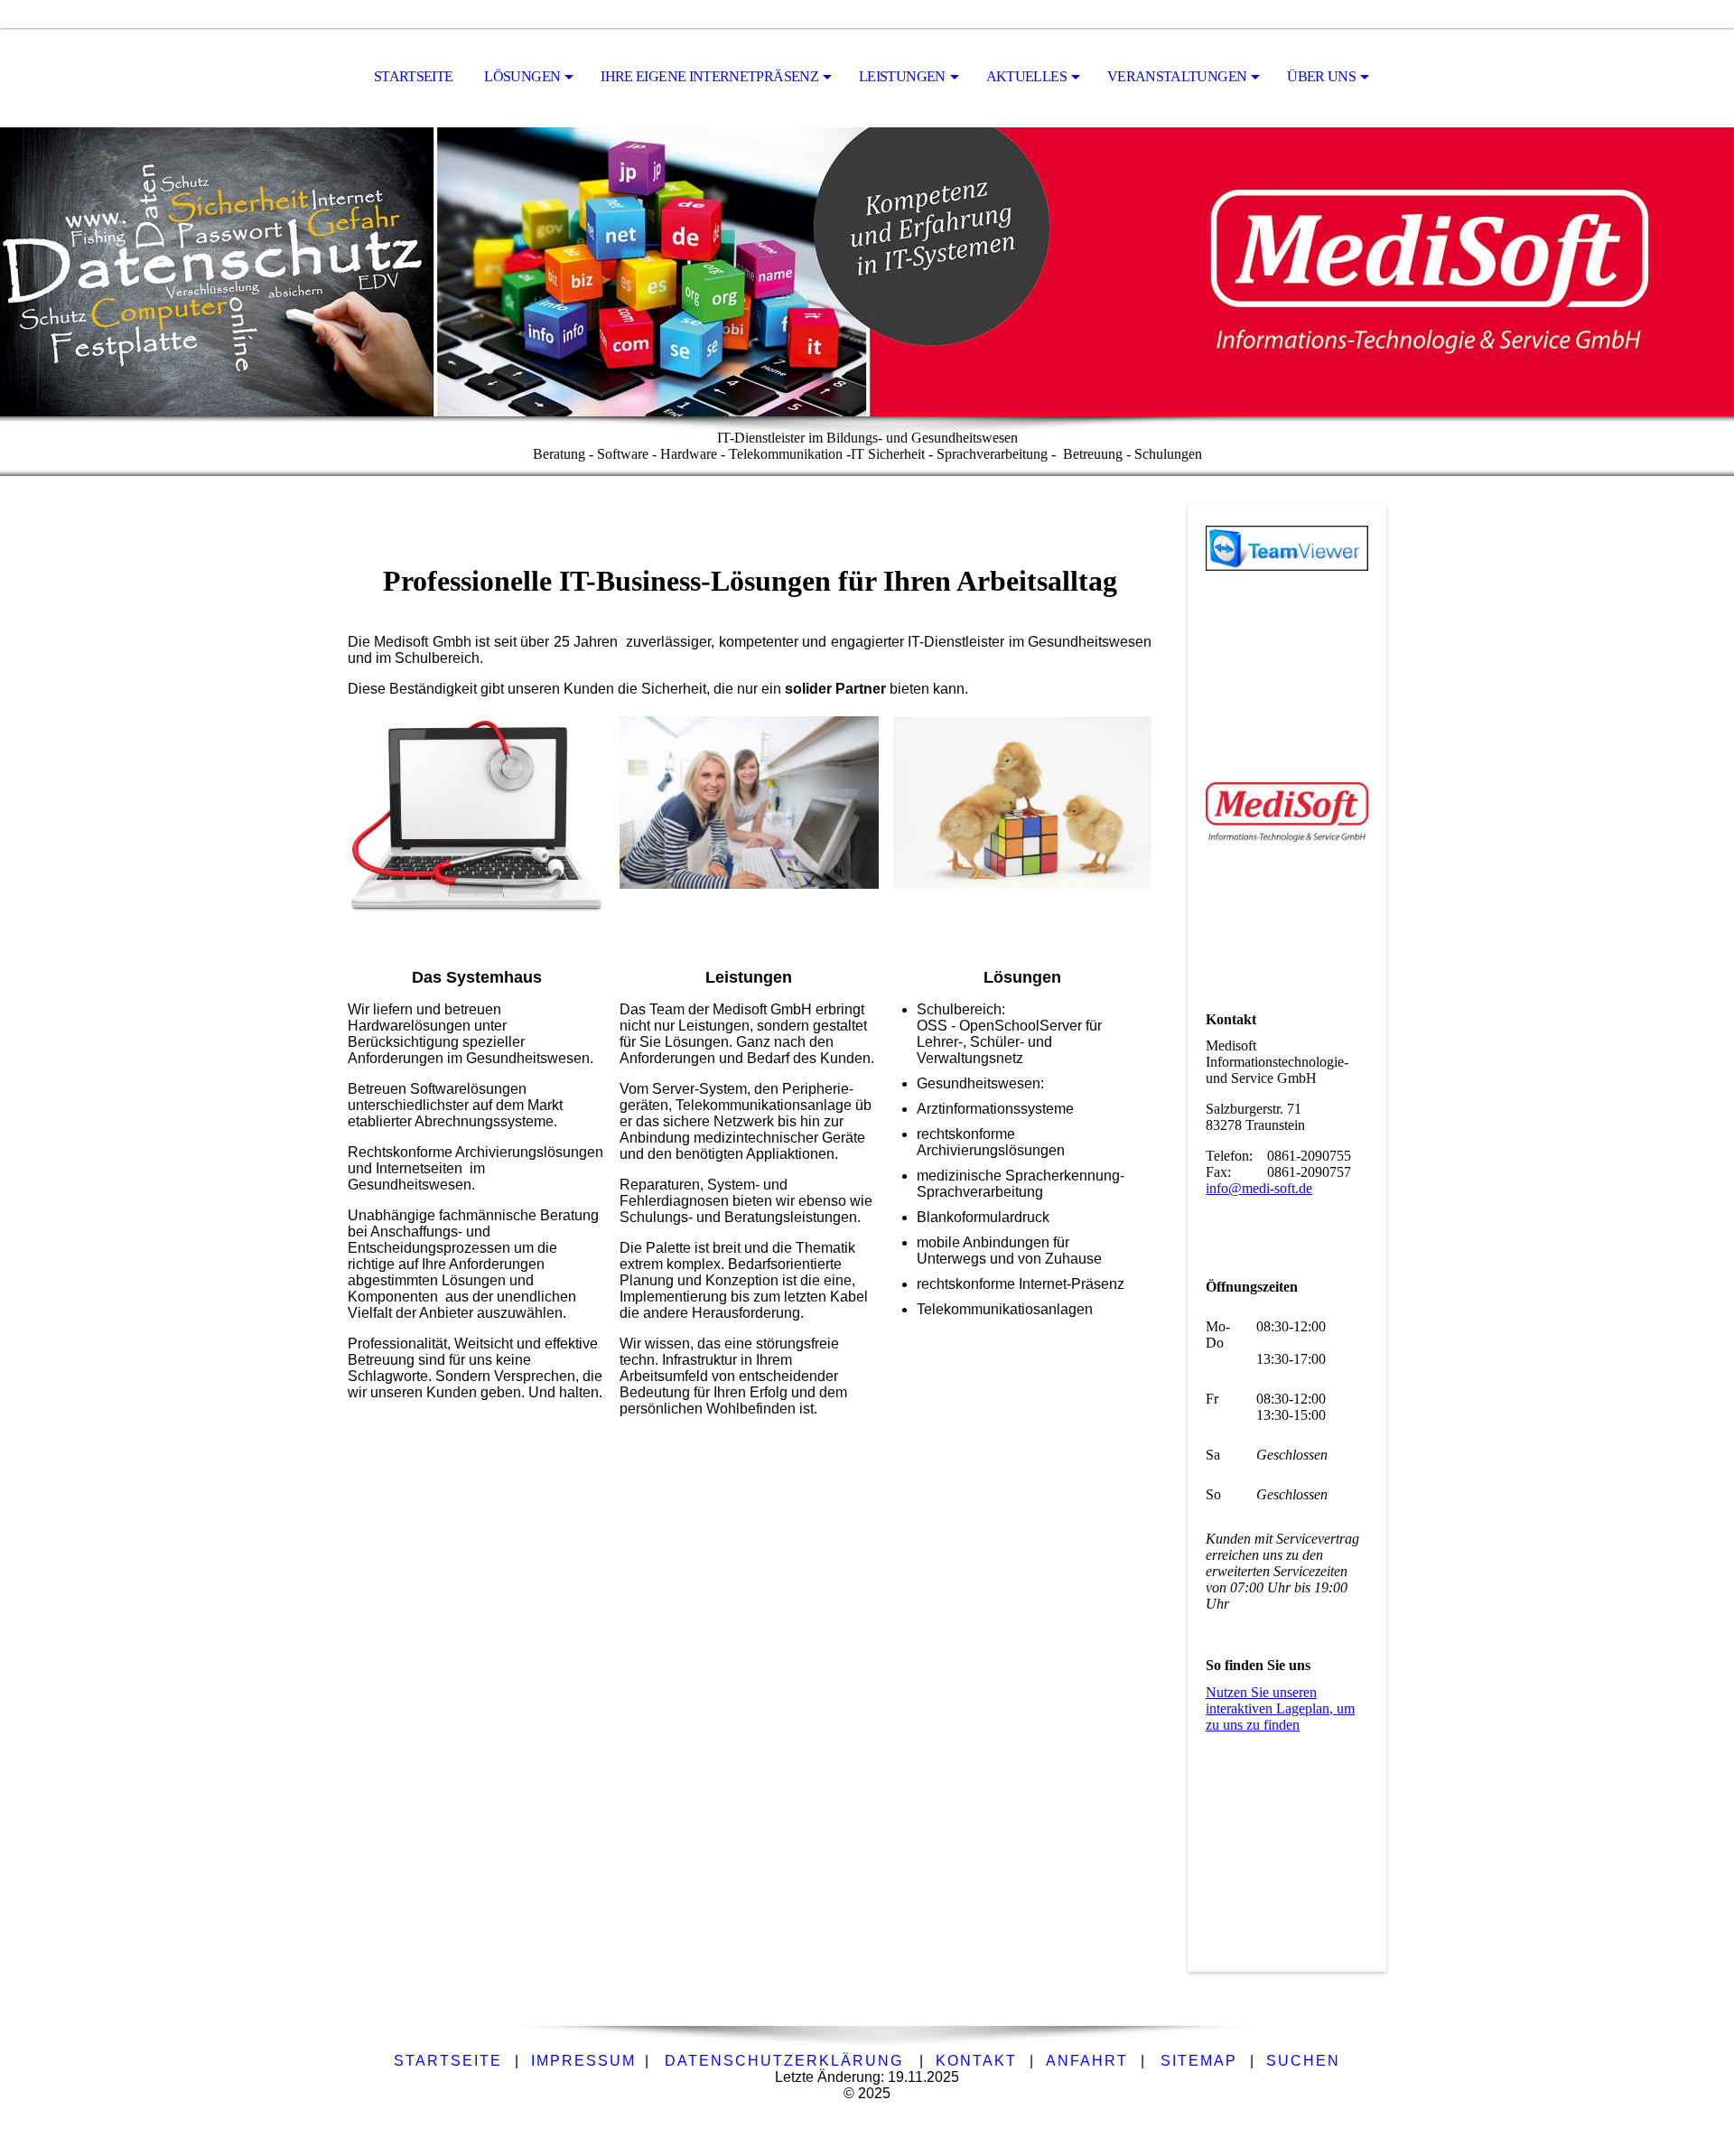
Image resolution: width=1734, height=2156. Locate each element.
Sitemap (1199, 2061)
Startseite (414, 76)
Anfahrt (1087, 2061)
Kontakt (976, 2061)
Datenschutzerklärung (784, 2061)
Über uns (1321, 76)
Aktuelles (1026, 76)
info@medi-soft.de (1259, 1188)
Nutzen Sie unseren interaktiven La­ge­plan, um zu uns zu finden (1280, 1708)
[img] (867, 272)
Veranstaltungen (1177, 76)
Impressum (583, 2061)
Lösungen (522, 76)
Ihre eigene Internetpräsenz (709, 76)
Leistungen (902, 76)
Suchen (1303, 2061)
